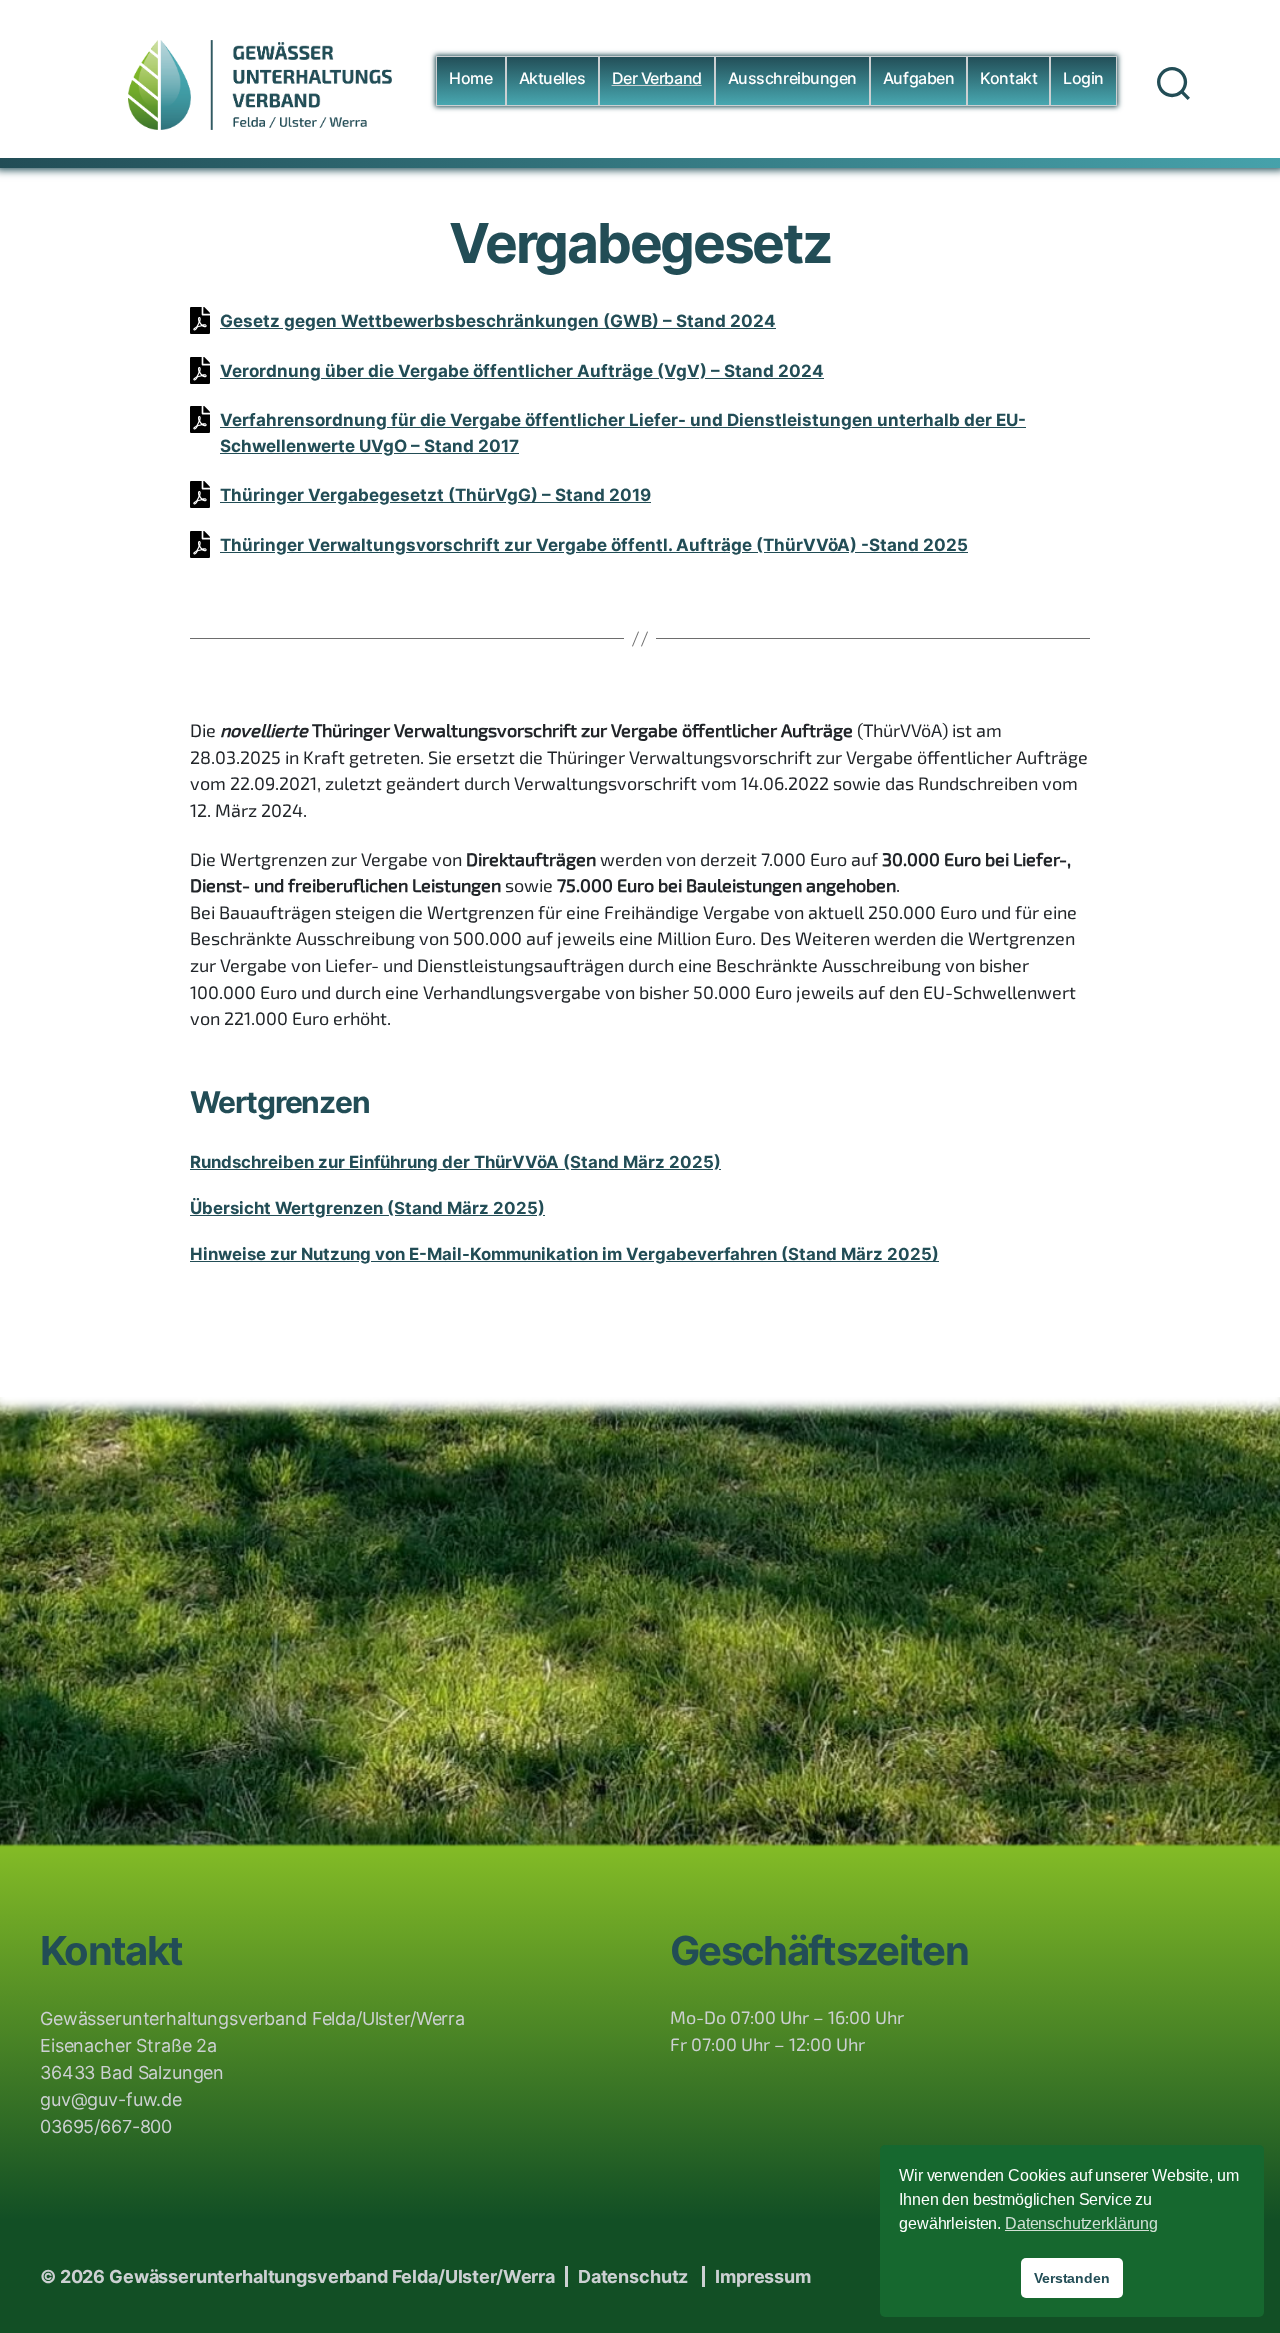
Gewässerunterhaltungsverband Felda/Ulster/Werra (332, 2276)
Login (1083, 78)
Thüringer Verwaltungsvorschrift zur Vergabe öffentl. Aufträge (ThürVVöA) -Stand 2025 (594, 545)
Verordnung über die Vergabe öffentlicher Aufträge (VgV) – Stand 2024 (522, 371)
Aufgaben (918, 78)
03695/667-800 (106, 2126)
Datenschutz (633, 2276)
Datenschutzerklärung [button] (1081, 2223)
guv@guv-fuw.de (111, 2099)
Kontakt (1008, 78)
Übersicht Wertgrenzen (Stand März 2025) (367, 1208)
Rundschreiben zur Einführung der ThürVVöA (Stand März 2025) (455, 1162)
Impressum (763, 2276)
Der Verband (657, 78)
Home (470, 78)
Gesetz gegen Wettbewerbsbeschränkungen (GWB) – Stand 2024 (498, 321)
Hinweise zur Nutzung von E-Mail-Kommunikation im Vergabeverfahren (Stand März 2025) (564, 1254)
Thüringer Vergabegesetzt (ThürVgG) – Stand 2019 (435, 495)
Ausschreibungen (792, 78)
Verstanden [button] (1072, 2278)
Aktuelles (552, 78)
